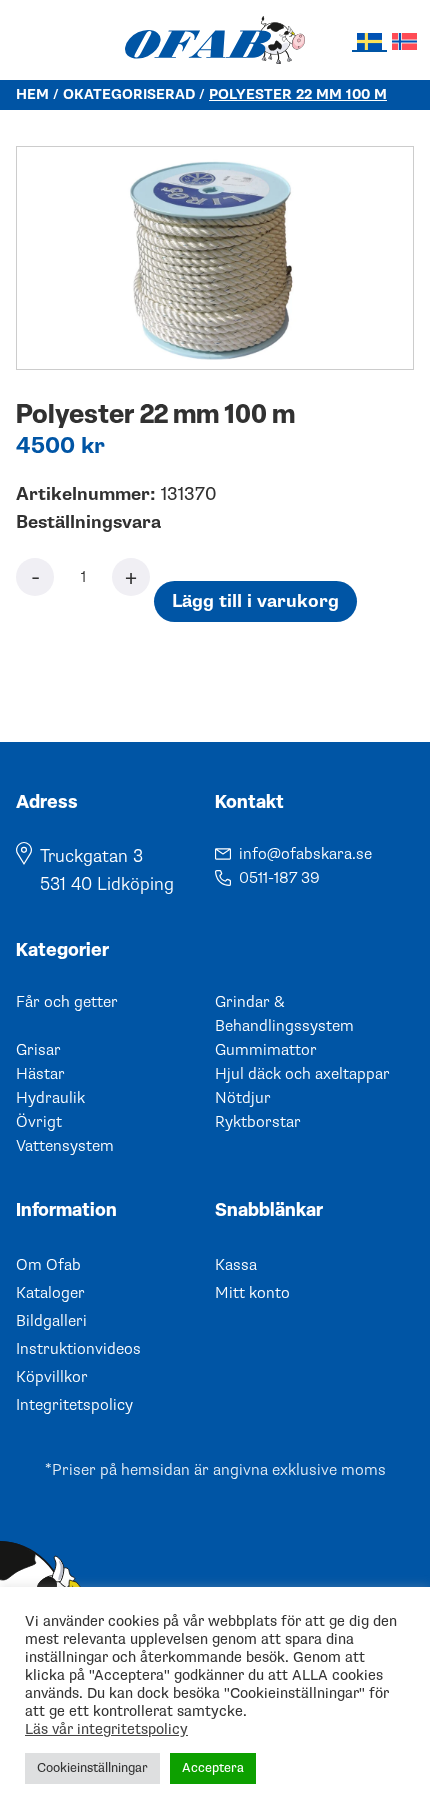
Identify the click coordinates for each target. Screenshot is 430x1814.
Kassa (236, 1265)
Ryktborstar (258, 1122)
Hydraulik (50, 1098)
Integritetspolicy (74, 1405)
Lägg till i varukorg (255, 601)
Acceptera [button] (213, 1768)
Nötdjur (243, 1098)
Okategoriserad (129, 94)
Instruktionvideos (78, 1349)
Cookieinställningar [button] (92, 1768)
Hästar (40, 1074)
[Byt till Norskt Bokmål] (404, 40)
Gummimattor (266, 1050)
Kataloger (50, 1293)
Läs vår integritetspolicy (106, 1729)
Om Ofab (48, 1265)
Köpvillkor (52, 1377)
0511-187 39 (279, 878)
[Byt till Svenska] (369, 41)
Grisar (38, 1050)
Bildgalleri (51, 1321)
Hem (32, 94)
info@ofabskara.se (305, 854)
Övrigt (39, 1122)
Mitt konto (252, 1293)
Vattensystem (65, 1146)
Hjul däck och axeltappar (302, 1074)
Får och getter (67, 1002)
